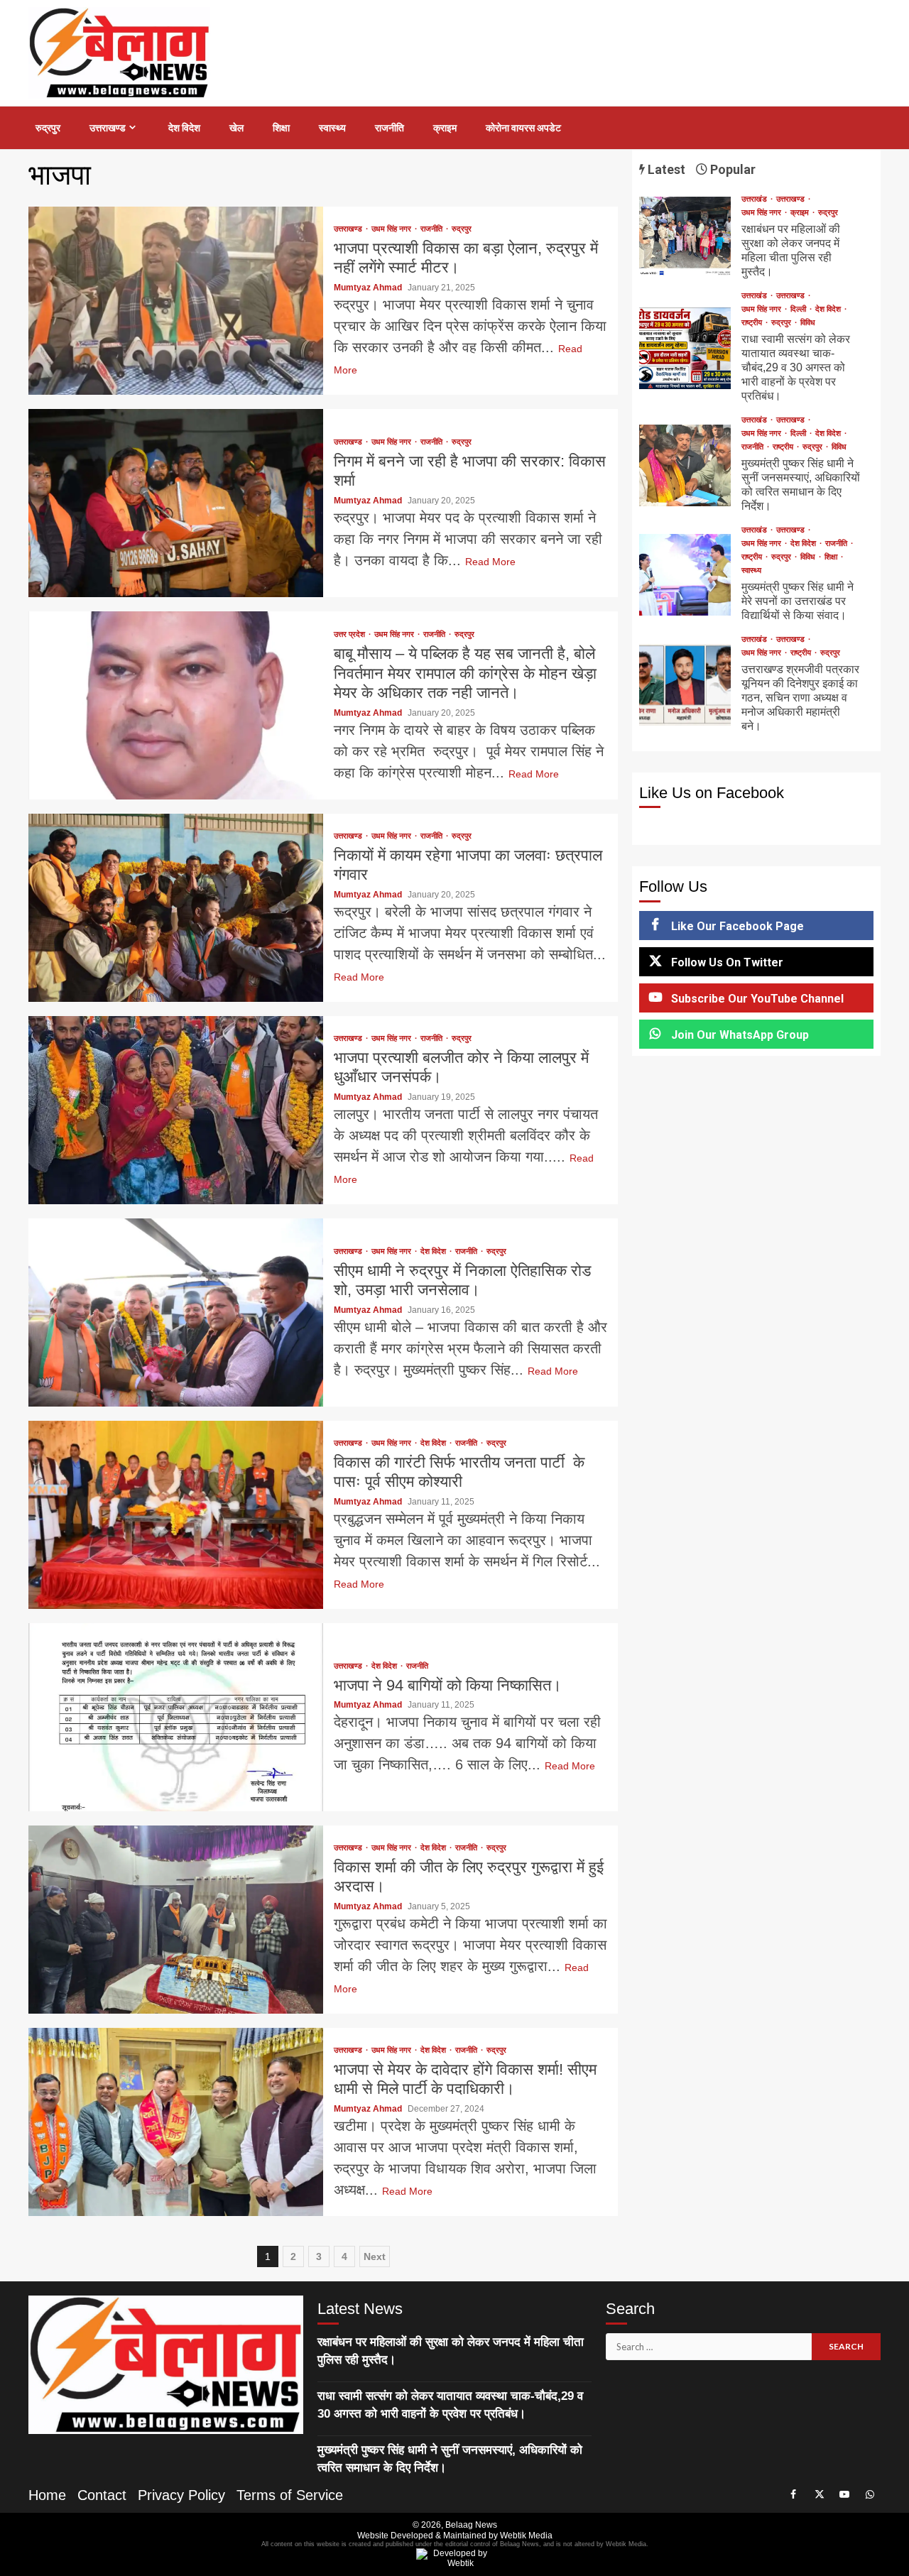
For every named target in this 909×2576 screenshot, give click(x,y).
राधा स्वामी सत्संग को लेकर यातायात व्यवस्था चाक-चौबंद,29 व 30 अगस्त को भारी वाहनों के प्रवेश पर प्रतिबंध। (685, 348)
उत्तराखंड (755, 199)
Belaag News (471, 2525)
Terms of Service (290, 2495)
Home (47, 2495)
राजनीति (390, 128)
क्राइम (445, 128)
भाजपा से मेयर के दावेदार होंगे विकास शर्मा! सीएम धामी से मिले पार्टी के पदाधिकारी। (176, 2122)
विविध (808, 323)
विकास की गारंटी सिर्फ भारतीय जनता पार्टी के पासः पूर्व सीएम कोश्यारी (176, 1515)
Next (375, 2256)
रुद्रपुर (48, 128)
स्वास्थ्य (332, 128)
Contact (102, 2495)
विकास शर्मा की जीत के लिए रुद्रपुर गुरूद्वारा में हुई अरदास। (176, 1920)
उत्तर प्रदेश (350, 634)
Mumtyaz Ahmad (369, 288)
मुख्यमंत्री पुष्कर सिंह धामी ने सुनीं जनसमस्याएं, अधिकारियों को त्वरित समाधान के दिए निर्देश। (685, 465)
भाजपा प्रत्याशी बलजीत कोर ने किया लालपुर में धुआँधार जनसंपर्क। (176, 1110)
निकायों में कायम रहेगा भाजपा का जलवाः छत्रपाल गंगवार (176, 908)
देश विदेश (184, 128)
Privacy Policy (181, 2495)
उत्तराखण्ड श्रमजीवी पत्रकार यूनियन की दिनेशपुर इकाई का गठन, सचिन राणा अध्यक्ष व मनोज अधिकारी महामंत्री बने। (685, 685)
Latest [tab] (665, 169)
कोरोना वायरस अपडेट (523, 128)
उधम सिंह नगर (392, 229)
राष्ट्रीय (753, 323)
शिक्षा (281, 128)
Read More (490, 562)
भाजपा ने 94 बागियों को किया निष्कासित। (176, 1717)
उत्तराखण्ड (108, 128)
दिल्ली (799, 309)
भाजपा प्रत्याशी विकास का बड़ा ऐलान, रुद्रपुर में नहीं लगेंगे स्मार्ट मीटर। (176, 301)
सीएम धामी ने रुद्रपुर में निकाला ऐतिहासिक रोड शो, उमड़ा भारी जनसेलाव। (176, 1312)
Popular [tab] (731, 169)
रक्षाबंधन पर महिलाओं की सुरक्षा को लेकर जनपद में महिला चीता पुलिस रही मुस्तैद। (685, 238)
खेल (236, 128)
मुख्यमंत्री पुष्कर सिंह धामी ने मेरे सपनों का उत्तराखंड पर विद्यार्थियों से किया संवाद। (685, 575)
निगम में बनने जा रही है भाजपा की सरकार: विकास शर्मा (176, 503)
